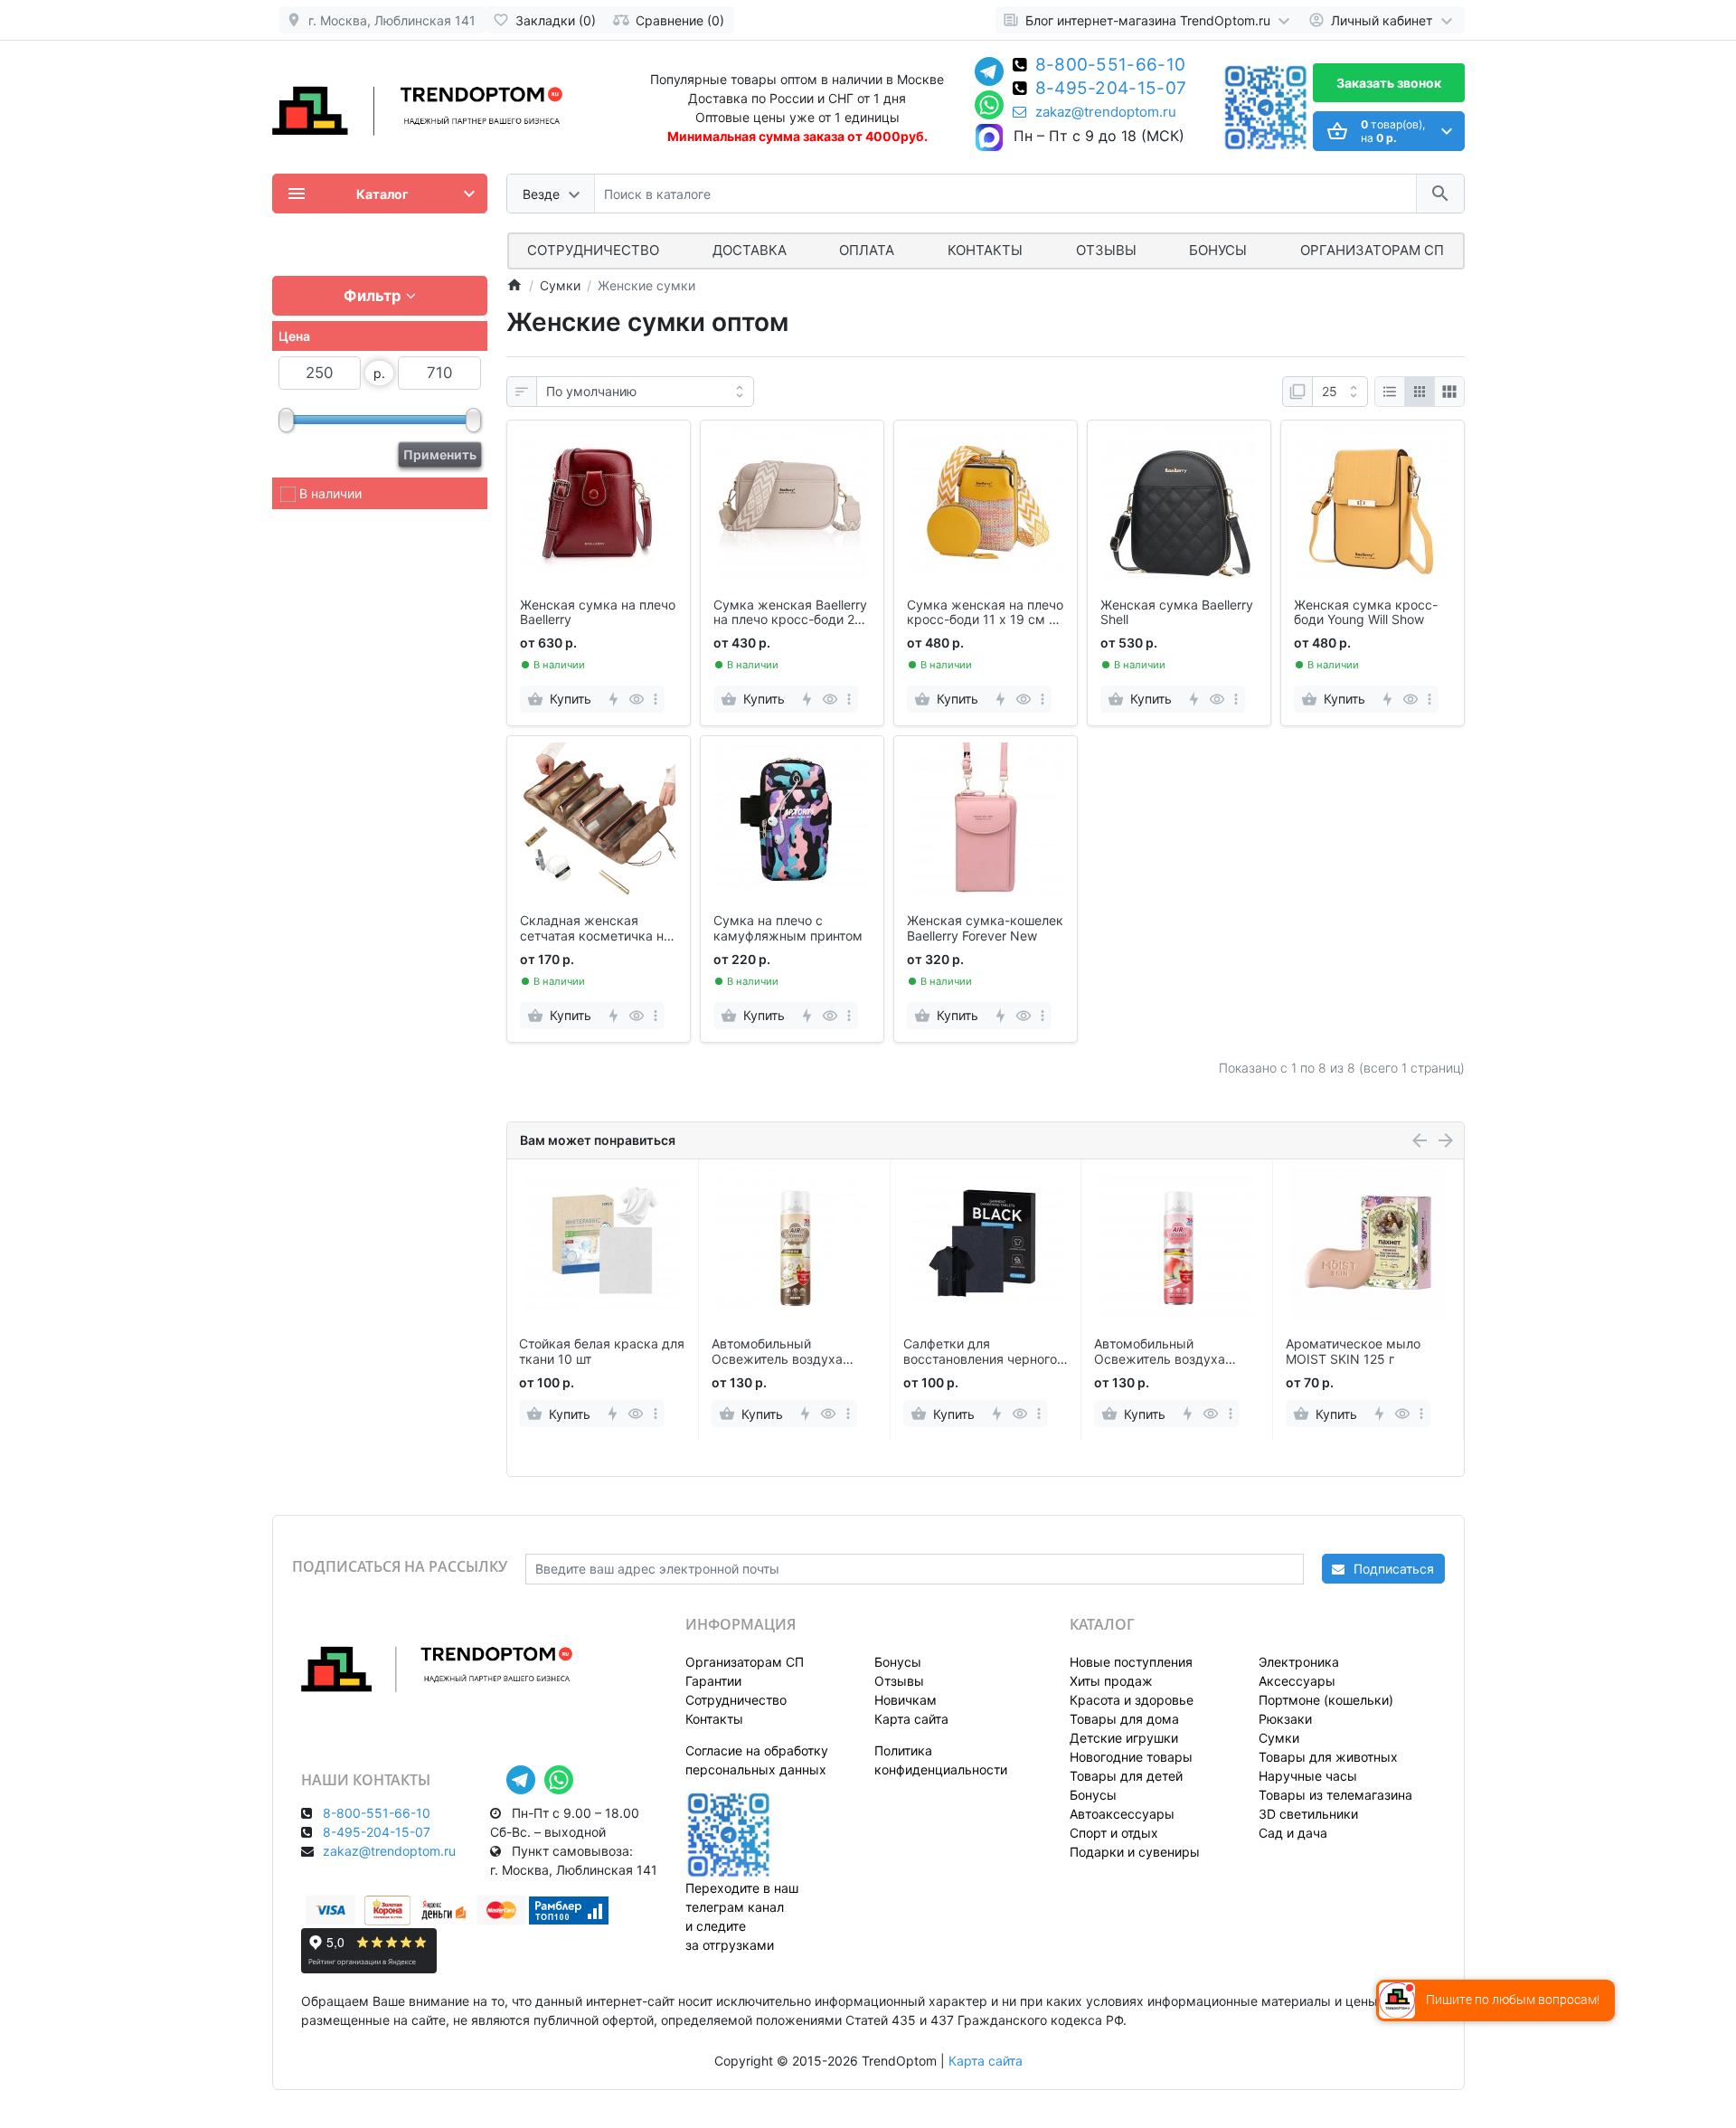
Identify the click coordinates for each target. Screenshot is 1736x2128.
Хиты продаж (1111, 1681)
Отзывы (1106, 250)
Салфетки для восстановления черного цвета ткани (980, 1352)
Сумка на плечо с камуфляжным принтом (788, 928)
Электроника (1299, 1662)
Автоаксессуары (1122, 1814)
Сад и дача (1293, 1833)
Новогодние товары (1131, 1757)
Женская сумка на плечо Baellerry (598, 613)
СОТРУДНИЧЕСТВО (593, 250)
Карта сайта (911, 1719)
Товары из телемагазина (1335, 1795)
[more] (656, 699)
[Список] (1390, 392)
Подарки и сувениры (1135, 1852)
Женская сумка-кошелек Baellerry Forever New (985, 928)
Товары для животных (1328, 1757)
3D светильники (1308, 1814)
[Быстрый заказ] (613, 699)
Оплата (867, 250)
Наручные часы (1308, 1776)
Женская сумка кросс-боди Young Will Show (1366, 613)
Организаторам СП (745, 1662)
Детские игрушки (1124, 1738)
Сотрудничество (736, 1700)
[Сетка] (1420, 392)
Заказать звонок (1389, 83)
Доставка (750, 250)
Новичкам (906, 1700)
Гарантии (713, 1681)
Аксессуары (1297, 1681)
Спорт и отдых (1114, 1833)
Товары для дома (1124, 1719)
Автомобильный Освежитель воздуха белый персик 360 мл (1162, 1352)
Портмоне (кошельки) (1326, 1700)
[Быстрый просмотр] (636, 699)
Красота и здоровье (1132, 1700)
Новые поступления (1131, 1662)
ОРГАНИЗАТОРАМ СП (1372, 250)
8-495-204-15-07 (1111, 90)
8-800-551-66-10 (1111, 66)
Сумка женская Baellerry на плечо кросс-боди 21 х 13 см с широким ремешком (790, 613)
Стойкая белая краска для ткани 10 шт (602, 1352)
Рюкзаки (1285, 1719)
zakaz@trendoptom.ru (1106, 112)
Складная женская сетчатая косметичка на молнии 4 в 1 (595, 929)
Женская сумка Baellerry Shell (1177, 613)
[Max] (989, 138)
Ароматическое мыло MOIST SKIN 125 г (1353, 1352)
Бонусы (1218, 250)
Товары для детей (1126, 1776)
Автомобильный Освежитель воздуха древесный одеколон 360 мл (792, 1352)
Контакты (985, 250)
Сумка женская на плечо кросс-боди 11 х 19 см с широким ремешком (985, 613)
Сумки (1279, 1738)
